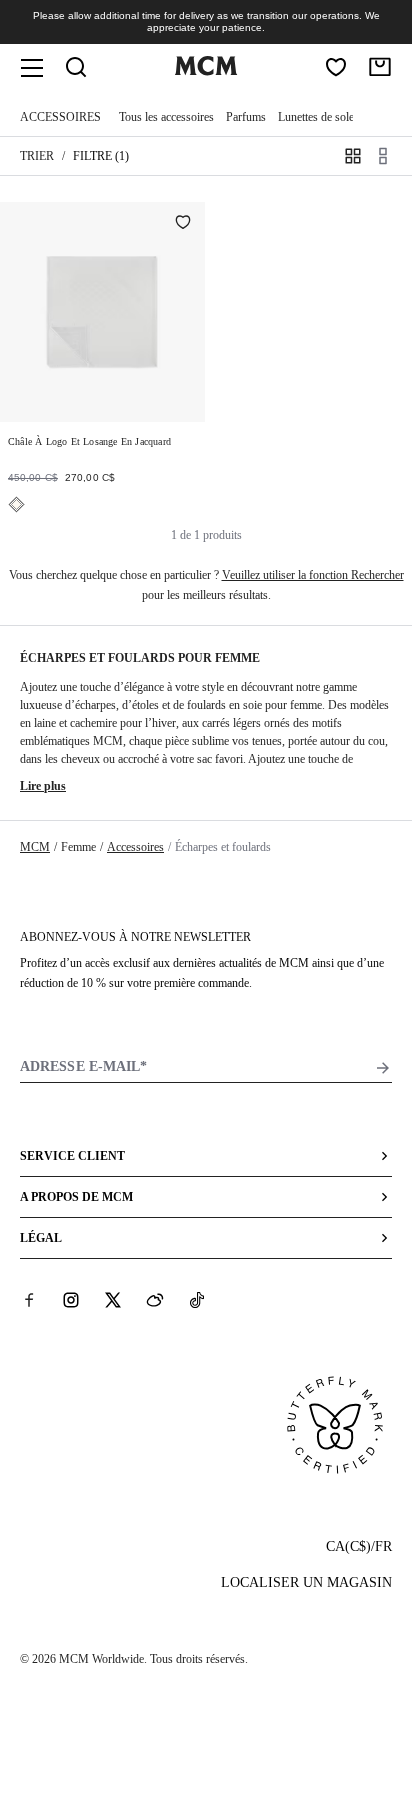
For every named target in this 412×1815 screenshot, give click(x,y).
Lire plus (43, 786)
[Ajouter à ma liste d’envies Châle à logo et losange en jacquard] (183, 224)
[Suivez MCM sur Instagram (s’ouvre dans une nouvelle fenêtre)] (71, 1300)
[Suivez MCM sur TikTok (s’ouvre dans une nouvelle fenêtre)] (197, 1300)
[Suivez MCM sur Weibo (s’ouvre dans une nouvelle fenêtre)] (155, 1300)
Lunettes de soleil (319, 117)
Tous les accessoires (166, 117)
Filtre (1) (101, 156)
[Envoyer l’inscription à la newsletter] (383, 1068)
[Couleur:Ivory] (16, 504)
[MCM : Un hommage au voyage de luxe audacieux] (205, 71)
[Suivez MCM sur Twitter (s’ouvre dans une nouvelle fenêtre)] (113, 1300)
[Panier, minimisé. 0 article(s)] (380, 67)
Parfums (246, 117)
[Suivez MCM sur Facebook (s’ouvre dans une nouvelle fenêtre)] (29, 1300)
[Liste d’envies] (336, 67)
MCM (35, 847)
